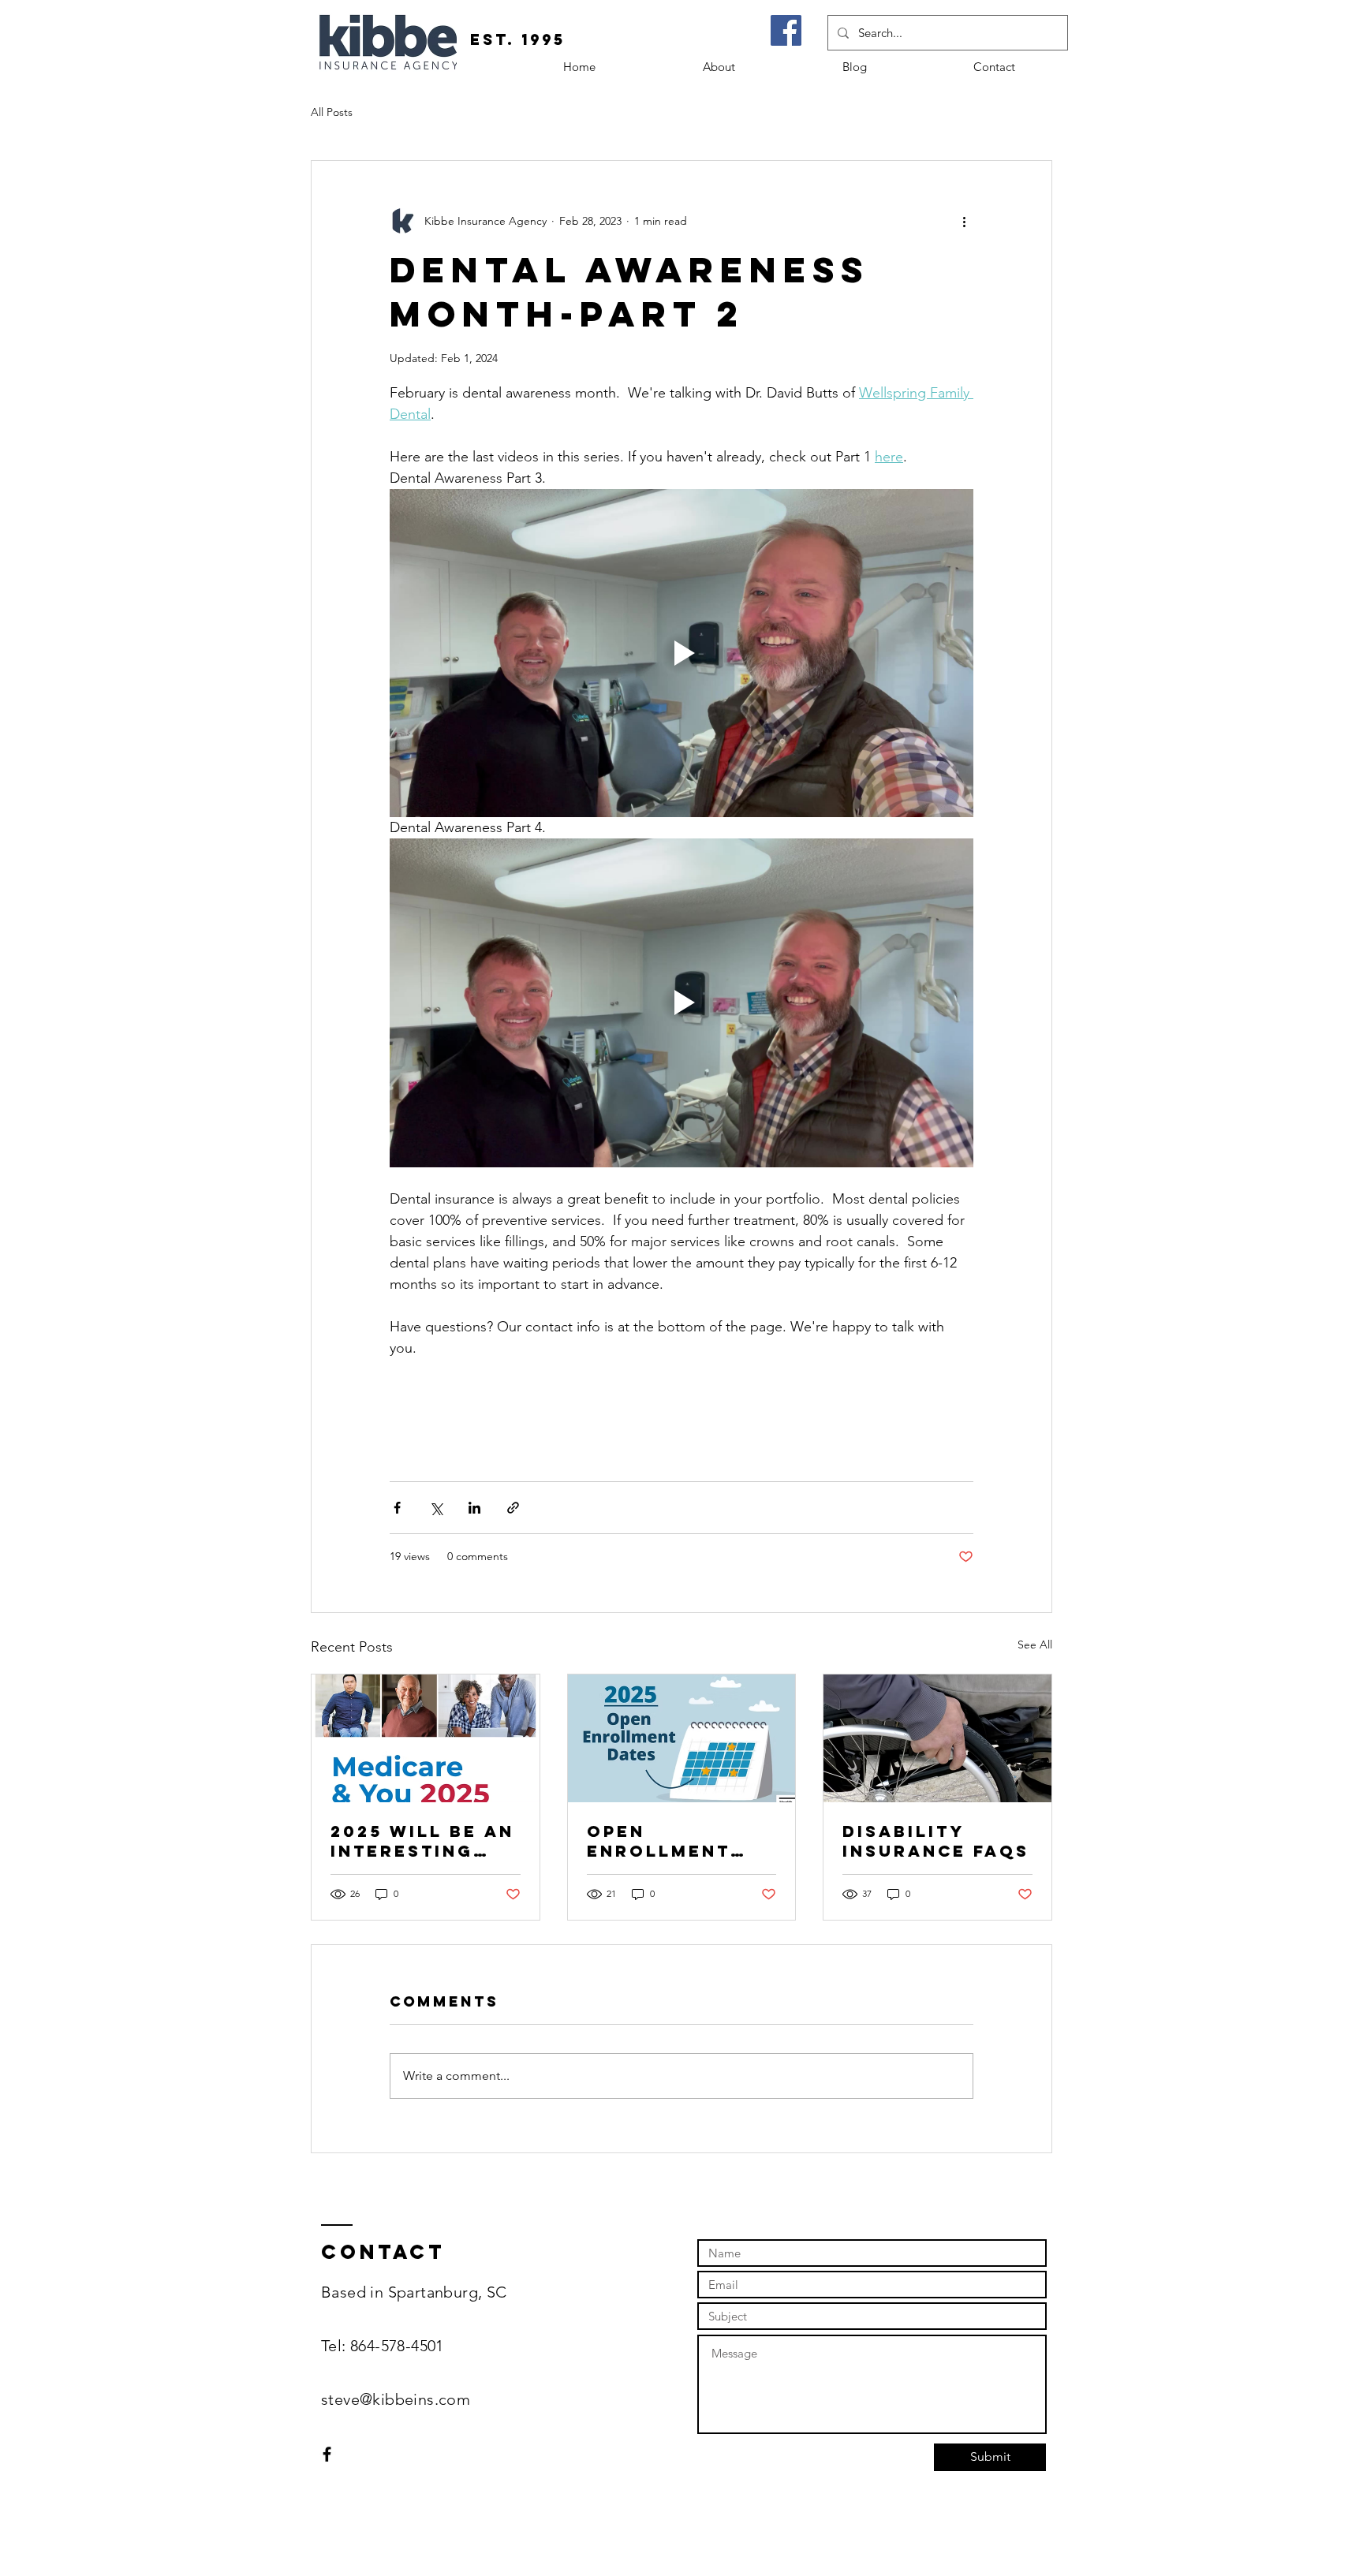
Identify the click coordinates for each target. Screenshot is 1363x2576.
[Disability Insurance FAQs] (937, 1738)
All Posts (332, 112)
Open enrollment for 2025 (659, 1841)
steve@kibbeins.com (396, 2399)
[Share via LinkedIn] (474, 1508)
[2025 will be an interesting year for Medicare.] (426, 1738)
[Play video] (681, 653)
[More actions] (964, 221)
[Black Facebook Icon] (327, 2454)
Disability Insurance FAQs (936, 1841)
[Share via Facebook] (397, 1508)
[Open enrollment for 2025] (682, 1738)
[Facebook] (786, 30)
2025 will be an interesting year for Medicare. (422, 1841)
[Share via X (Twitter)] (436, 1508)
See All (1035, 1645)
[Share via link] (513, 1508)
